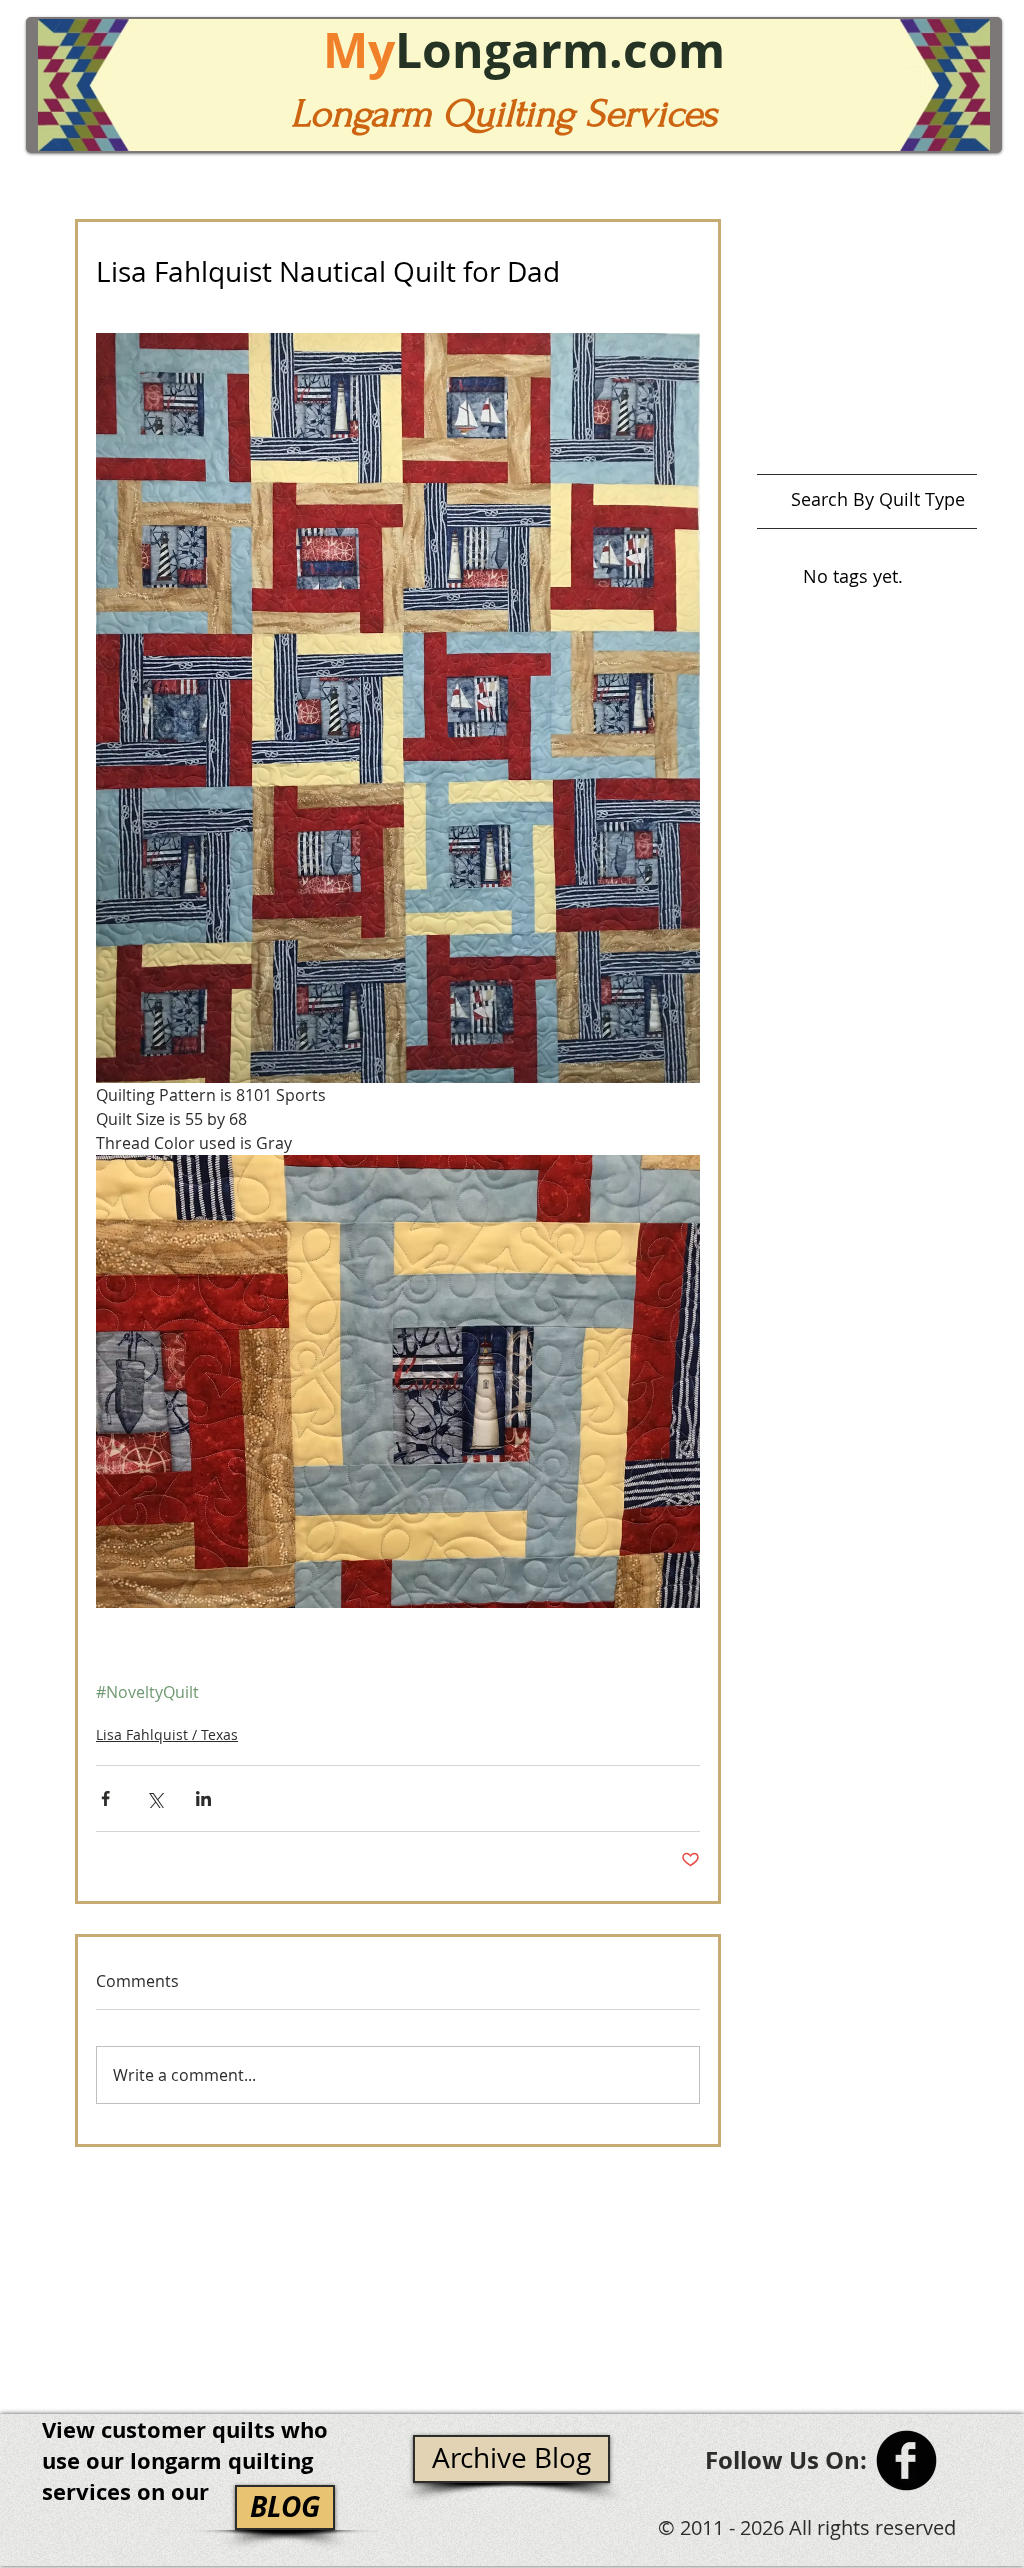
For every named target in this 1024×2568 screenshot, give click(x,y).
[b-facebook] (906, 2460)
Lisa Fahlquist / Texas (167, 1734)
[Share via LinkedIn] (203, 1798)
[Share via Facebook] (105, 1798)
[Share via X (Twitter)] (154, 1798)
